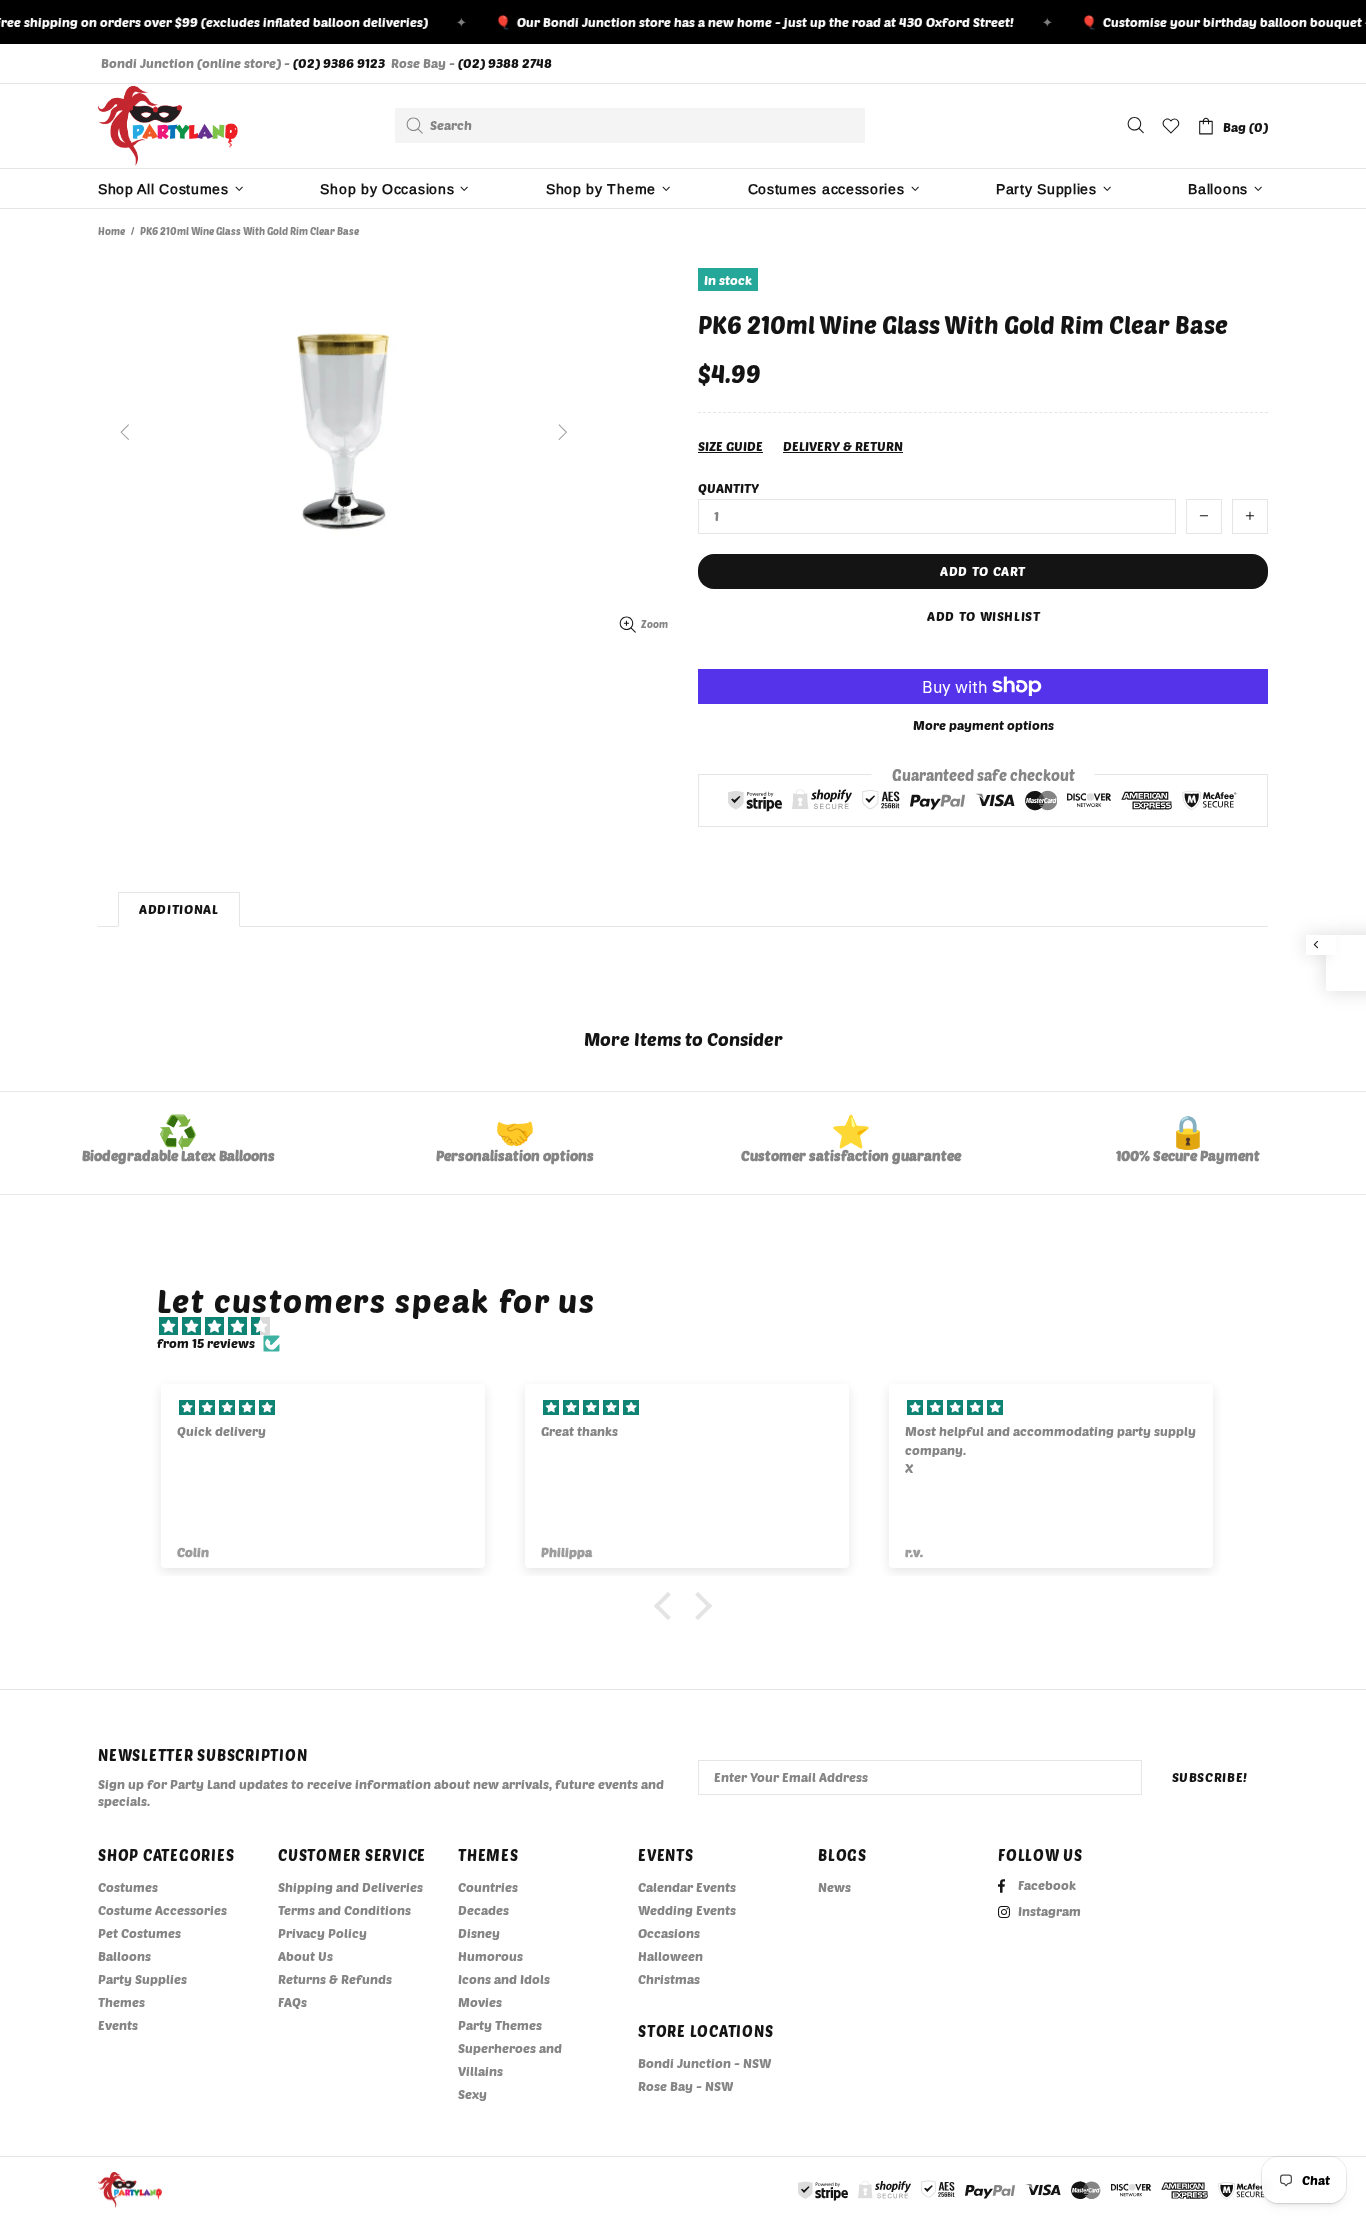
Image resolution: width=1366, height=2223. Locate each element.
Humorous (490, 1956)
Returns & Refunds (335, 1979)
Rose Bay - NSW (685, 2086)
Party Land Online (168, 126)
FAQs (292, 2002)
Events (118, 2025)
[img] (693, 1326)
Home (111, 231)
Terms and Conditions (344, 1910)
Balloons (124, 1956)
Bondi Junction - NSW (704, 2063)
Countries (488, 1887)
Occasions (669, 1933)
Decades (483, 1910)
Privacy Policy (322, 1933)
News (834, 1887)
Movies (480, 2002)
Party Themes (500, 2025)
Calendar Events (687, 1887)
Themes (121, 2002)
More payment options (983, 725)
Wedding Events (687, 1910)
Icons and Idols (504, 1979)
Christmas (669, 1979)
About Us (305, 1956)
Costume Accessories (162, 1910)
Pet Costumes (139, 1933)
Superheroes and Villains (510, 2059)
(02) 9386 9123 (339, 63)
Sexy (472, 2094)
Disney (479, 1933)
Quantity (728, 488)
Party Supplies (142, 1979)
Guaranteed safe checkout (983, 774)
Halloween (670, 1956)
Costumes (128, 1887)
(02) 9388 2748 (505, 63)
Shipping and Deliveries (350, 1887)
